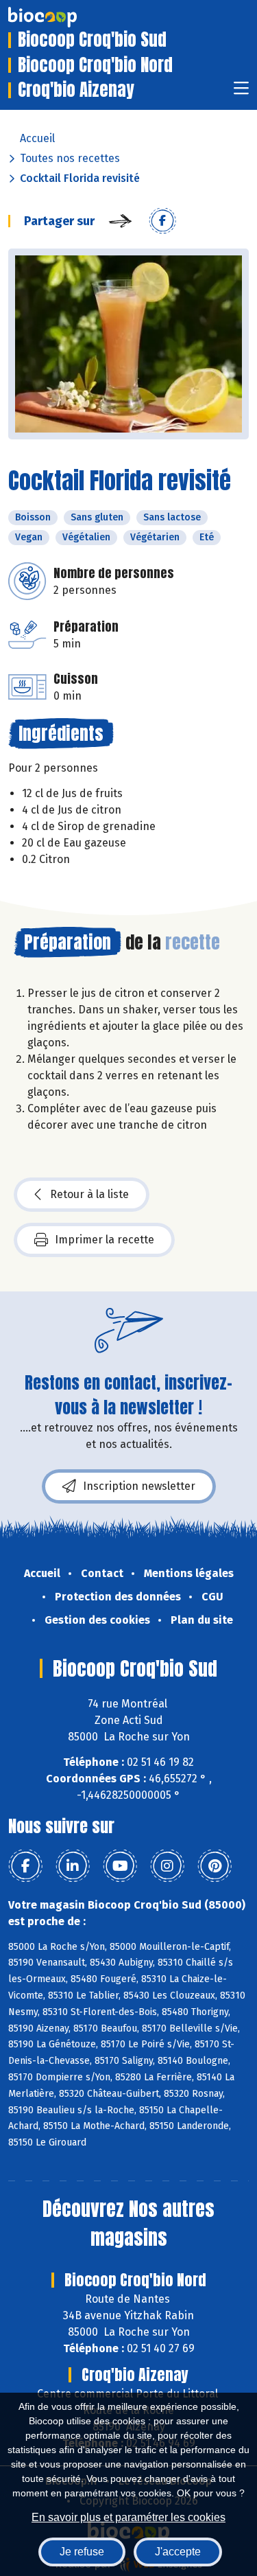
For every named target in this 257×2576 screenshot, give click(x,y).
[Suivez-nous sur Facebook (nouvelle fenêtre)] (25, 1866)
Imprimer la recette (105, 1240)
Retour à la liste (89, 1194)
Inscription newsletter (139, 1486)
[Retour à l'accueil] (63, 17)
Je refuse (82, 2552)
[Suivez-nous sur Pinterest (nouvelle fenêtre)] (215, 1866)
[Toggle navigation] (241, 92)
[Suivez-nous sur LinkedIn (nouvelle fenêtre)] (73, 1866)
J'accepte (178, 2552)
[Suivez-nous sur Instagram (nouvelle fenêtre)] (167, 1866)
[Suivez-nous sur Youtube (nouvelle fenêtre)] (120, 1866)
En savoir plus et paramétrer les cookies (128, 2517)
